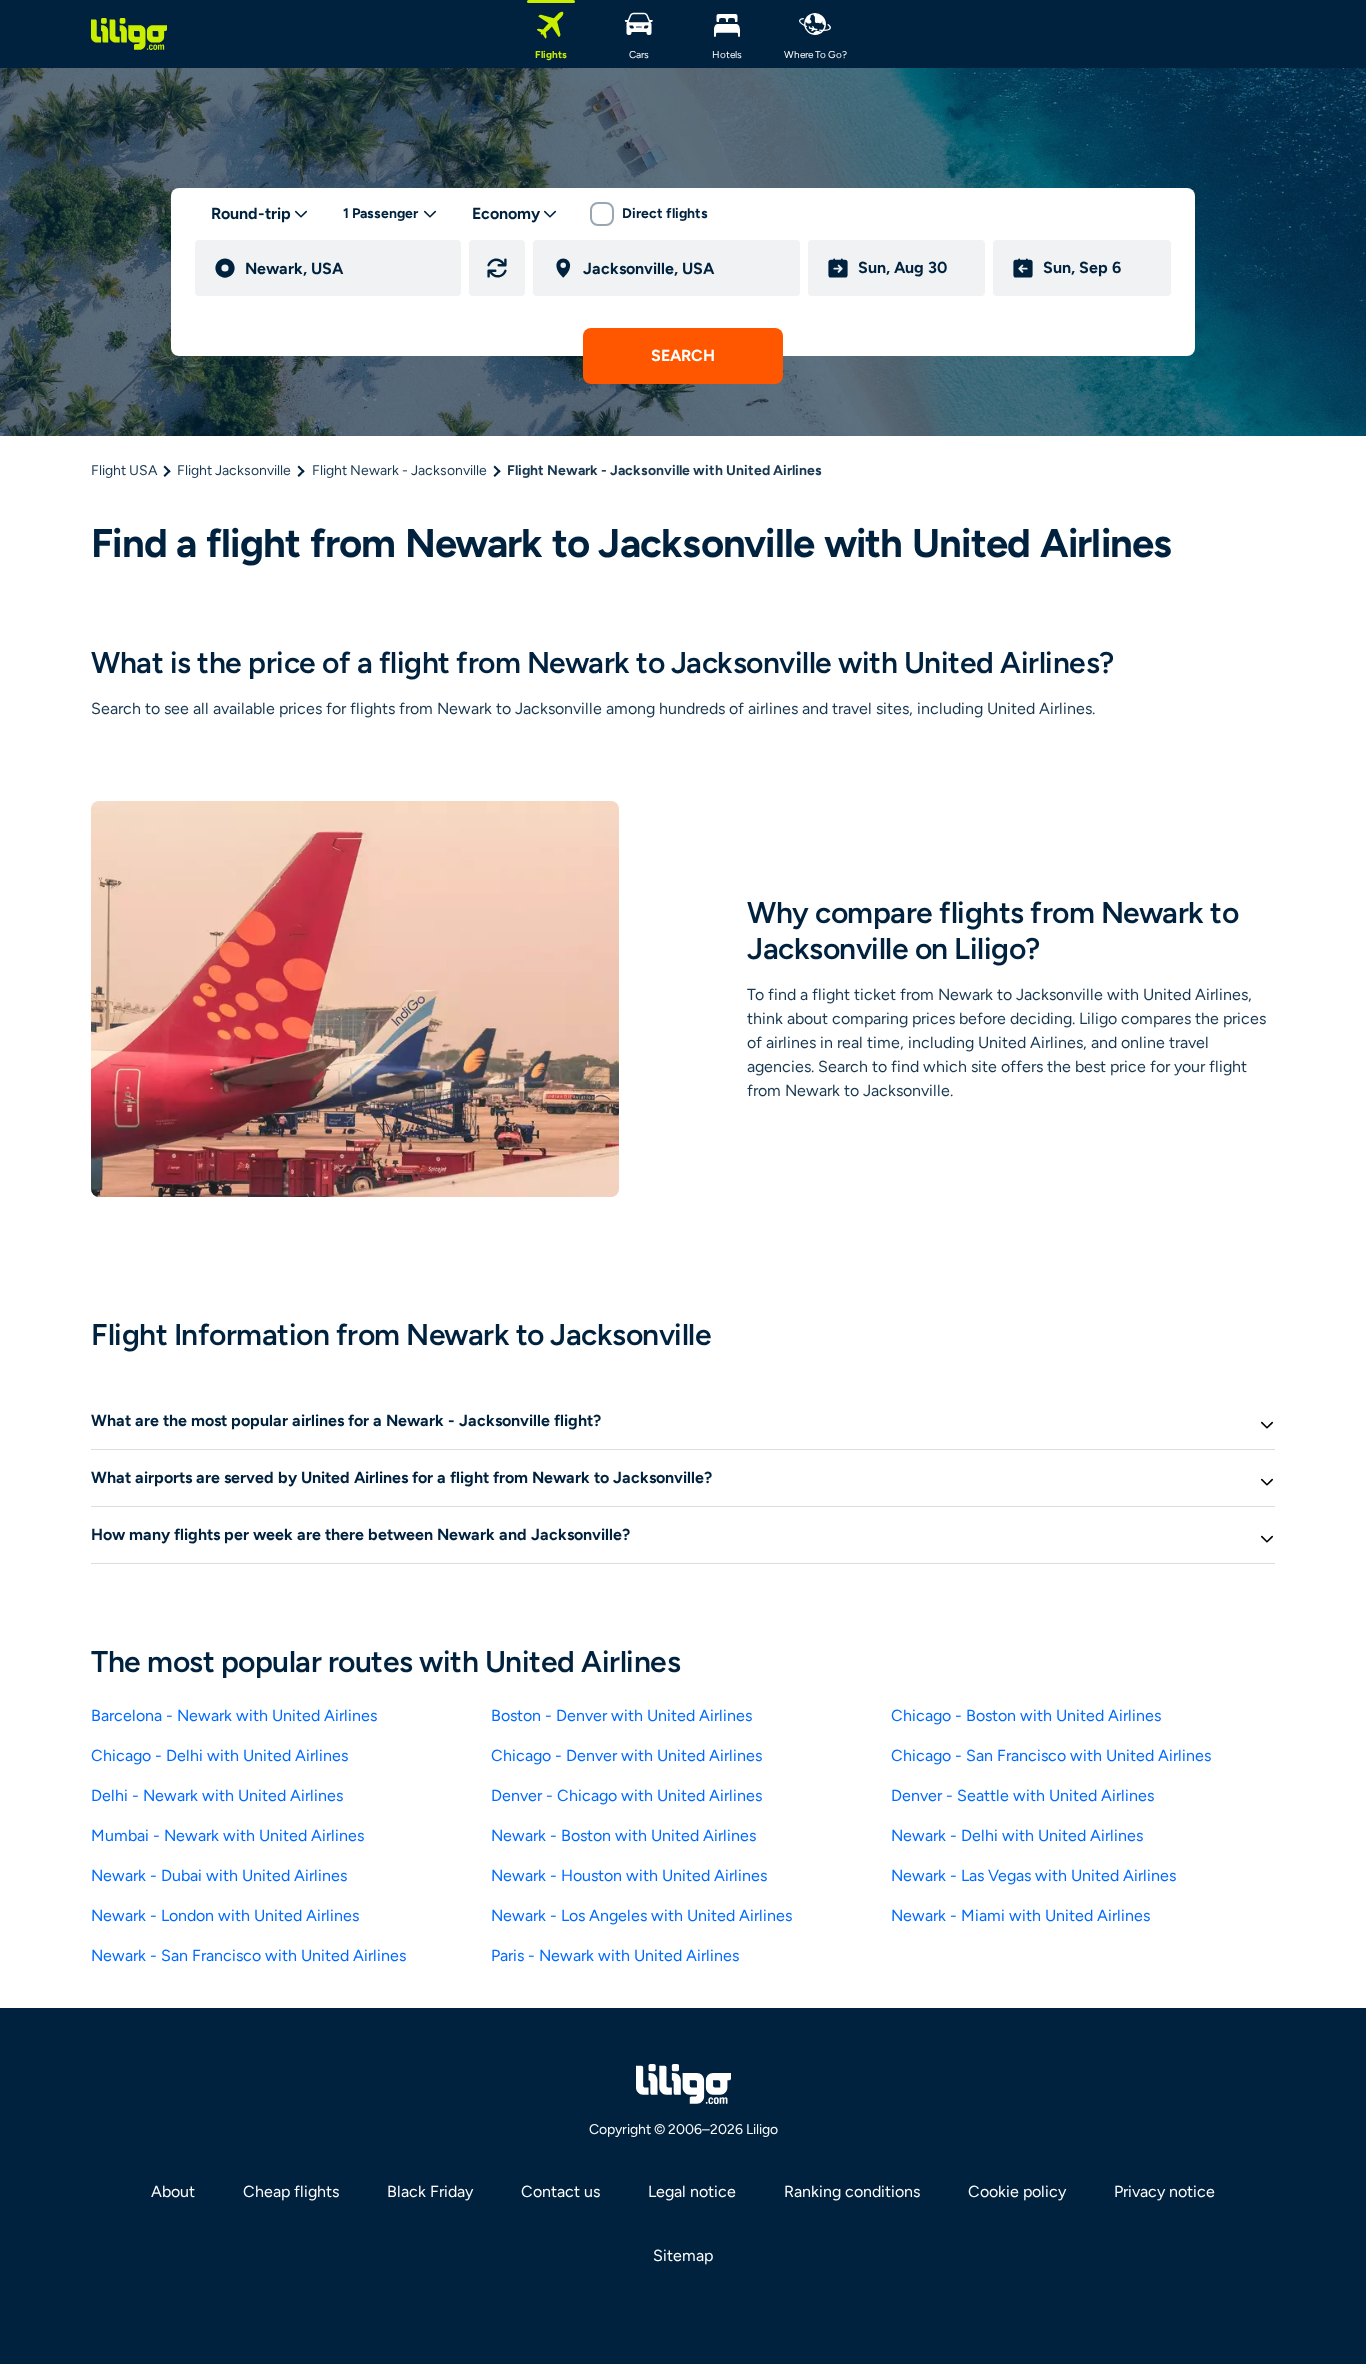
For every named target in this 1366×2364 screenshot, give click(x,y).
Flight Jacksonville (234, 470)
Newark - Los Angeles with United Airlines (641, 1915)
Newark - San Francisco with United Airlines (248, 1955)
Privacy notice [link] (1164, 2191)
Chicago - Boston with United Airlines (1026, 1715)
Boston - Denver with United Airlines (621, 1715)
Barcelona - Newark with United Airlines (234, 1715)
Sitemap (683, 2255)
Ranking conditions (852, 2191)
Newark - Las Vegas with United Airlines (1033, 1875)
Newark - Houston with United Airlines (629, 1875)
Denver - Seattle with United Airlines (1022, 1795)
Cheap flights (291, 2191)
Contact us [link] (560, 2191)
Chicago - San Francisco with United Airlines (1051, 1755)
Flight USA (124, 470)
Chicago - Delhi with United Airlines (219, 1755)
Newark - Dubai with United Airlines (219, 1875)
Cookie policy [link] (1017, 2191)
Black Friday (430, 2191)
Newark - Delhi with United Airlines (1017, 1835)
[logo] (129, 34)
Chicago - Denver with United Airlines (626, 1755)
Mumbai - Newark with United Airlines (227, 1835)
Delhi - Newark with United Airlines (217, 1795)
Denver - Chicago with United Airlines (626, 1795)
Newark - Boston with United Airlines (623, 1835)
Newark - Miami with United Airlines (1020, 1915)
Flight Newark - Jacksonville (399, 470)
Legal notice (692, 2191)
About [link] (173, 2191)
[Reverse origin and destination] (497, 268)
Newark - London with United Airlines (225, 1915)
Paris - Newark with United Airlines (615, 1955)
